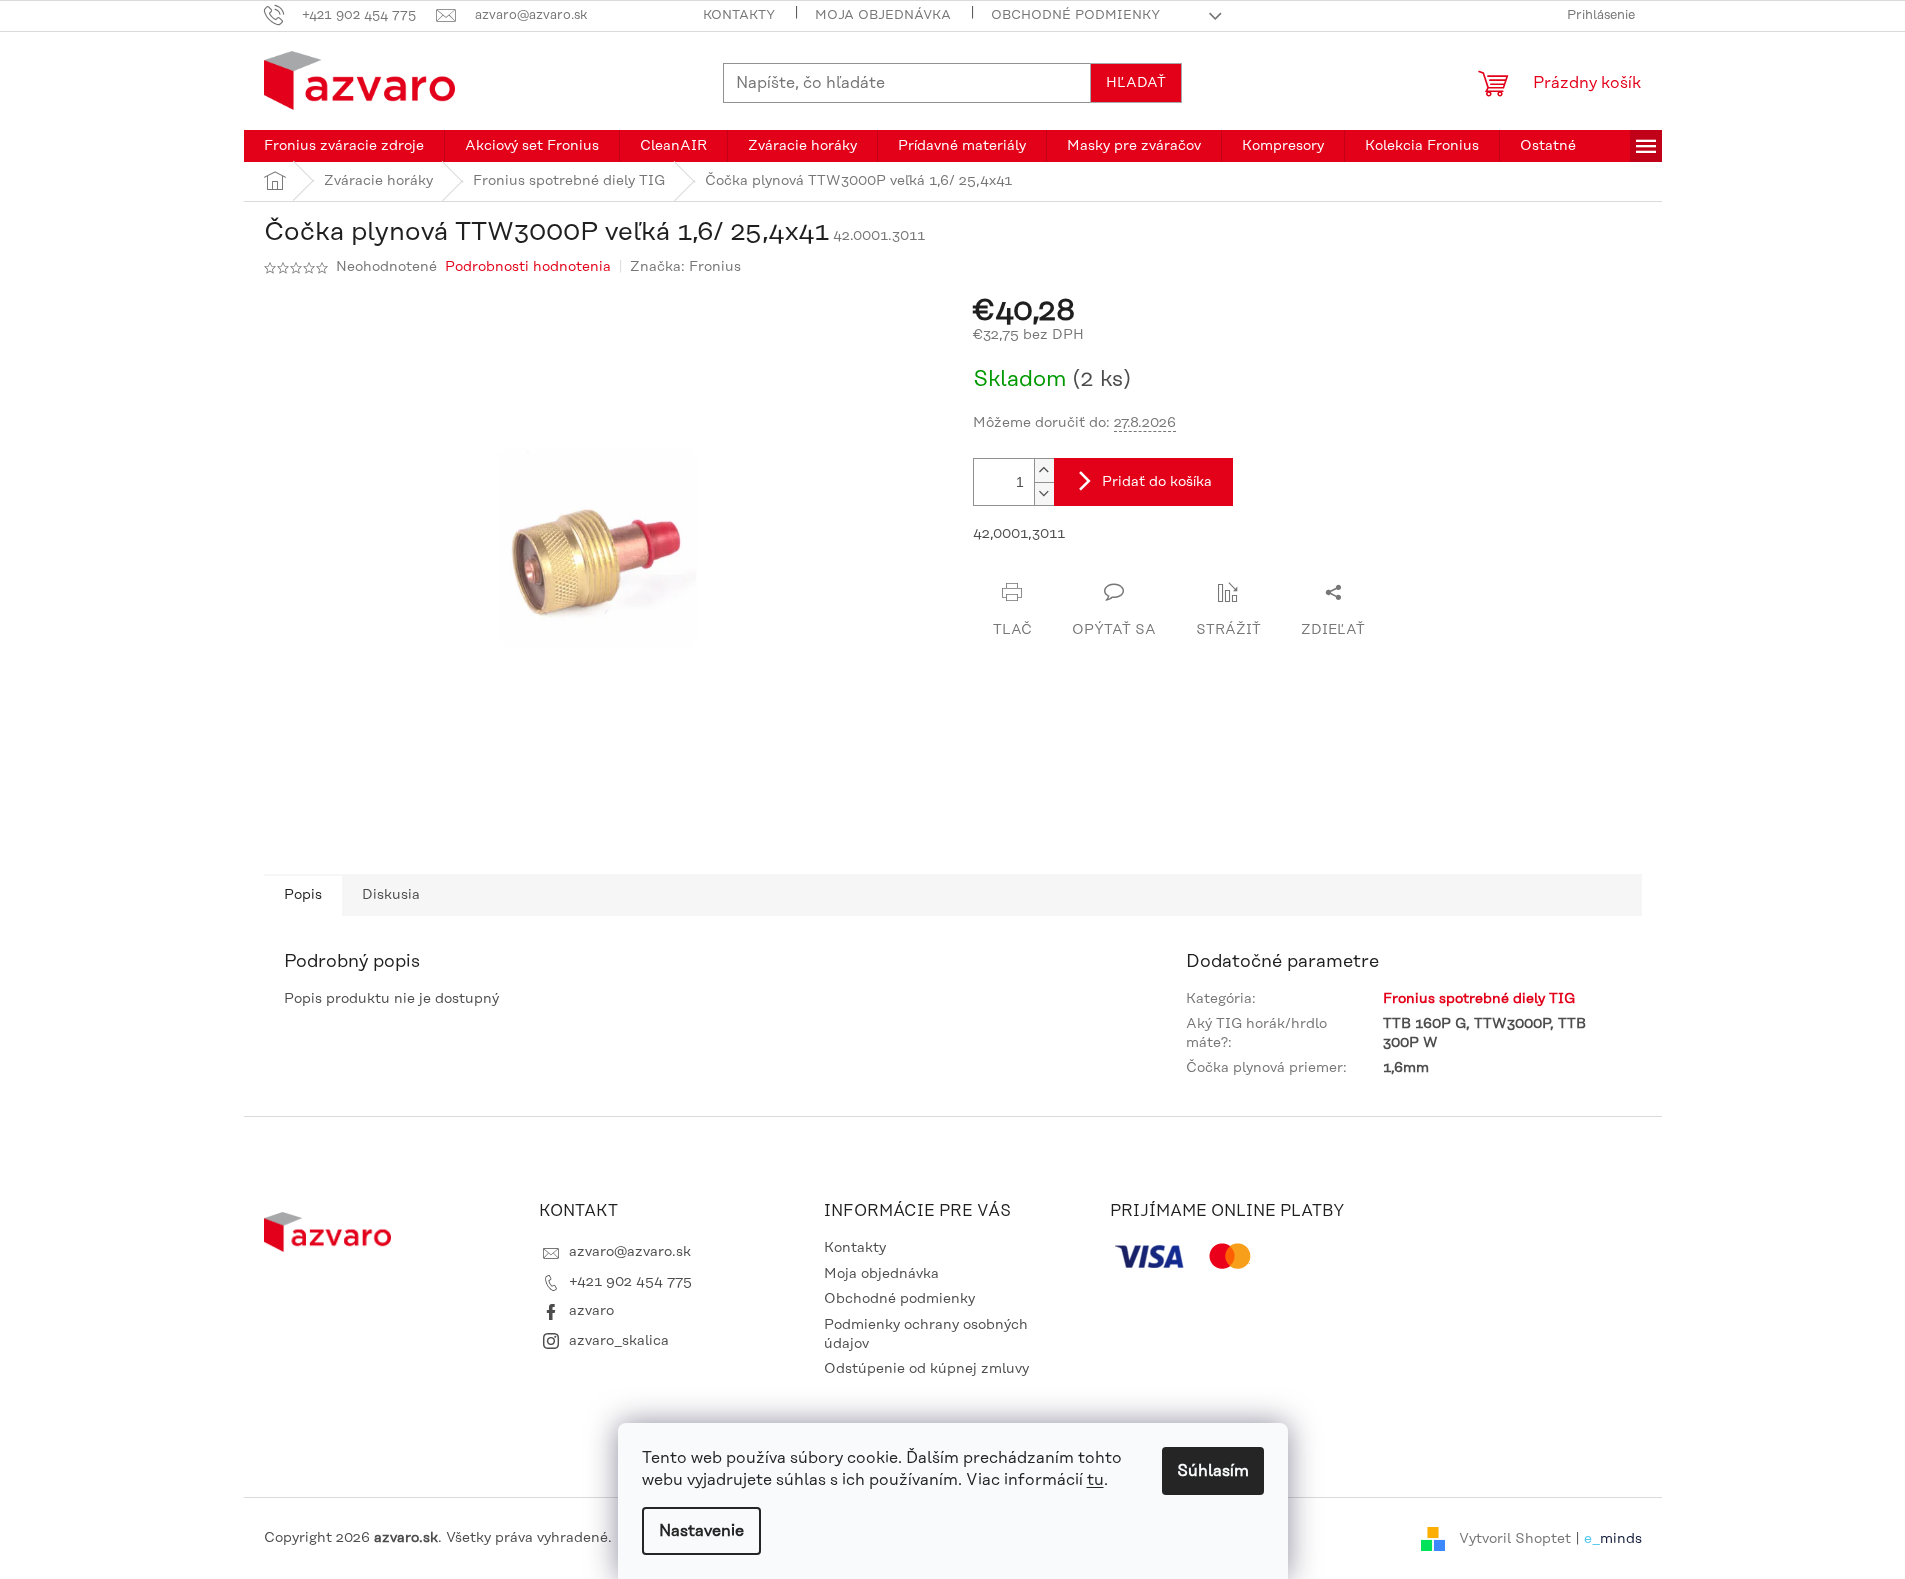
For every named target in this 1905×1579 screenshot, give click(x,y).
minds (1621, 1538)
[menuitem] (344, 146)
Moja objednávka (883, 15)
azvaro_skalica (619, 1341)
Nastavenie (701, 1531)
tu (1095, 1480)
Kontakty (739, 15)
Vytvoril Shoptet (1515, 1538)
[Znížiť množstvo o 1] (1044, 493)
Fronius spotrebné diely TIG (1479, 999)
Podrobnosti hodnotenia (528, 267)
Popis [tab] (303, 895)
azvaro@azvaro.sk (630, 1252)
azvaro (591, 1311)
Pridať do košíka (1157, 482)
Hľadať (1136, 83)
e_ (1592, 1538)
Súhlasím (1213, 1471)
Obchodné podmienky (1075, 15)
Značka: (685, 267)
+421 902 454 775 (630, 1282)
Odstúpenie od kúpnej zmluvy (926, 1369)
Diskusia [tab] (391, 895)
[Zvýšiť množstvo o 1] (1044, 470)
